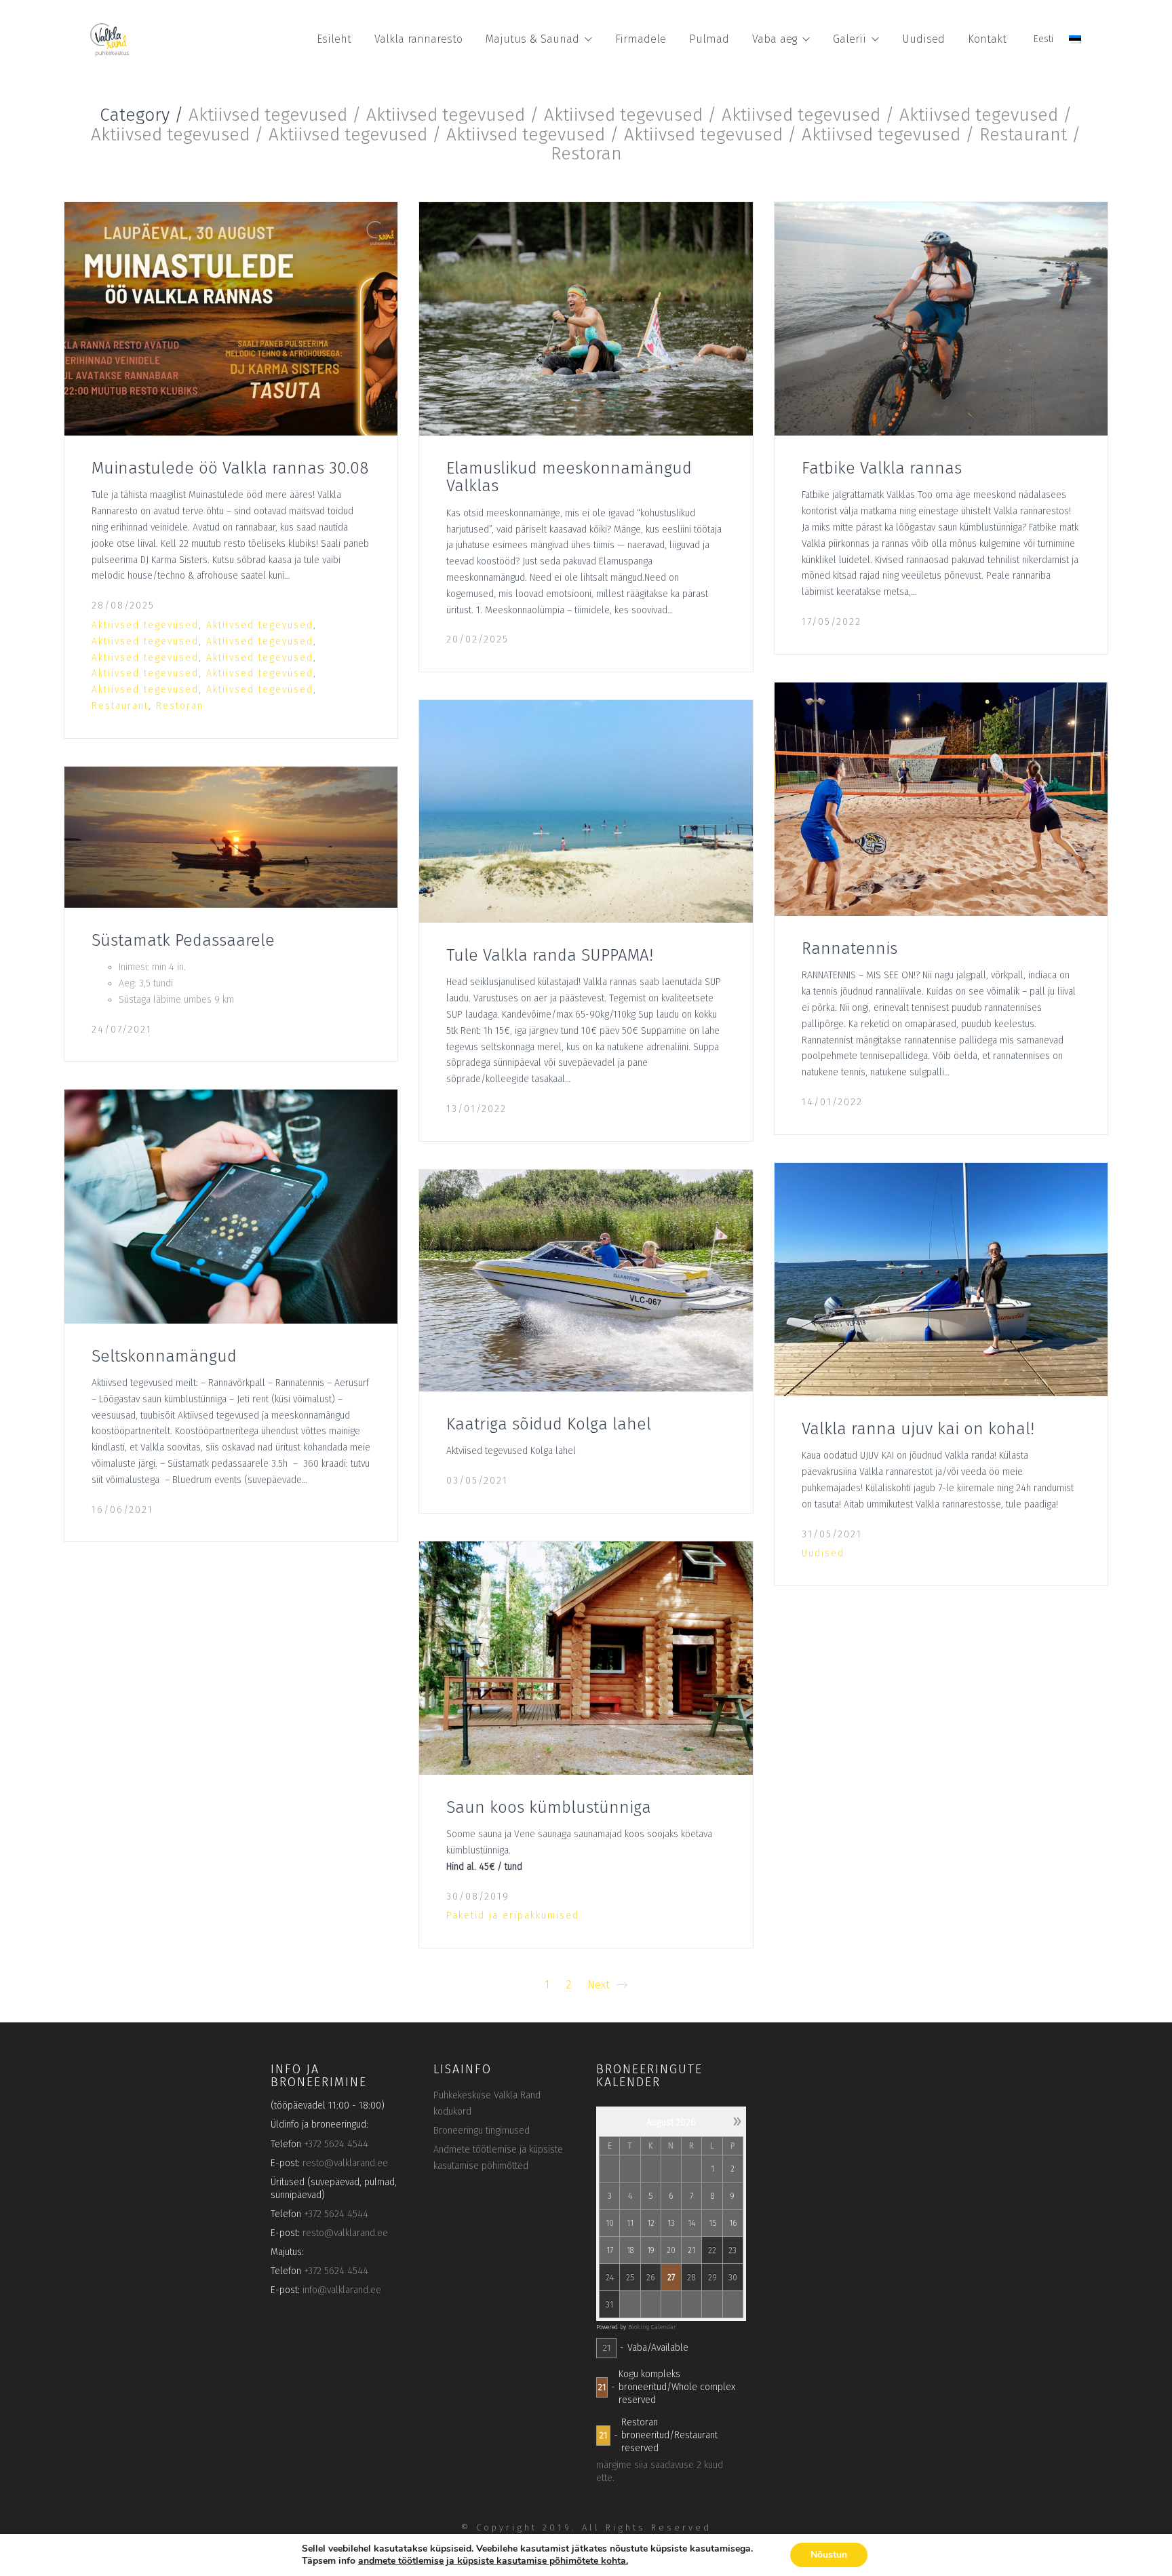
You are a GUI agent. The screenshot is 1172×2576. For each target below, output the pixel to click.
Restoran (180, 706)
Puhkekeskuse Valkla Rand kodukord (487, 2103)
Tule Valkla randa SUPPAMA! (550, 955)
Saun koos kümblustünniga (549, 1807)
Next (600, 1985)
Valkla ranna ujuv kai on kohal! (918, 1429)
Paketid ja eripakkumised (513, 1916)
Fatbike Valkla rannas (882, 468)
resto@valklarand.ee (345, 2163)
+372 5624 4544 (336, 2144)
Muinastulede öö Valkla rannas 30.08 (230, 468)
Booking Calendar (652, 2327)
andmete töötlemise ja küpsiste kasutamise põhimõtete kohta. (493, 2561)
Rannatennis (849, 948)
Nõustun (829, 2555)
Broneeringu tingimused (482, 2131)
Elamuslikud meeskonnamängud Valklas (569, 477)
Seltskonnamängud (164, 1356)
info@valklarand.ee (342, 2290)
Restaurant (120, 706)
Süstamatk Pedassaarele (183, 940)
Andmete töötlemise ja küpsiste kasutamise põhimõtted (498, 2158)
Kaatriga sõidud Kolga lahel (549, 1424)
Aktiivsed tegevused (145, 625)
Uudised (823, 1553)
